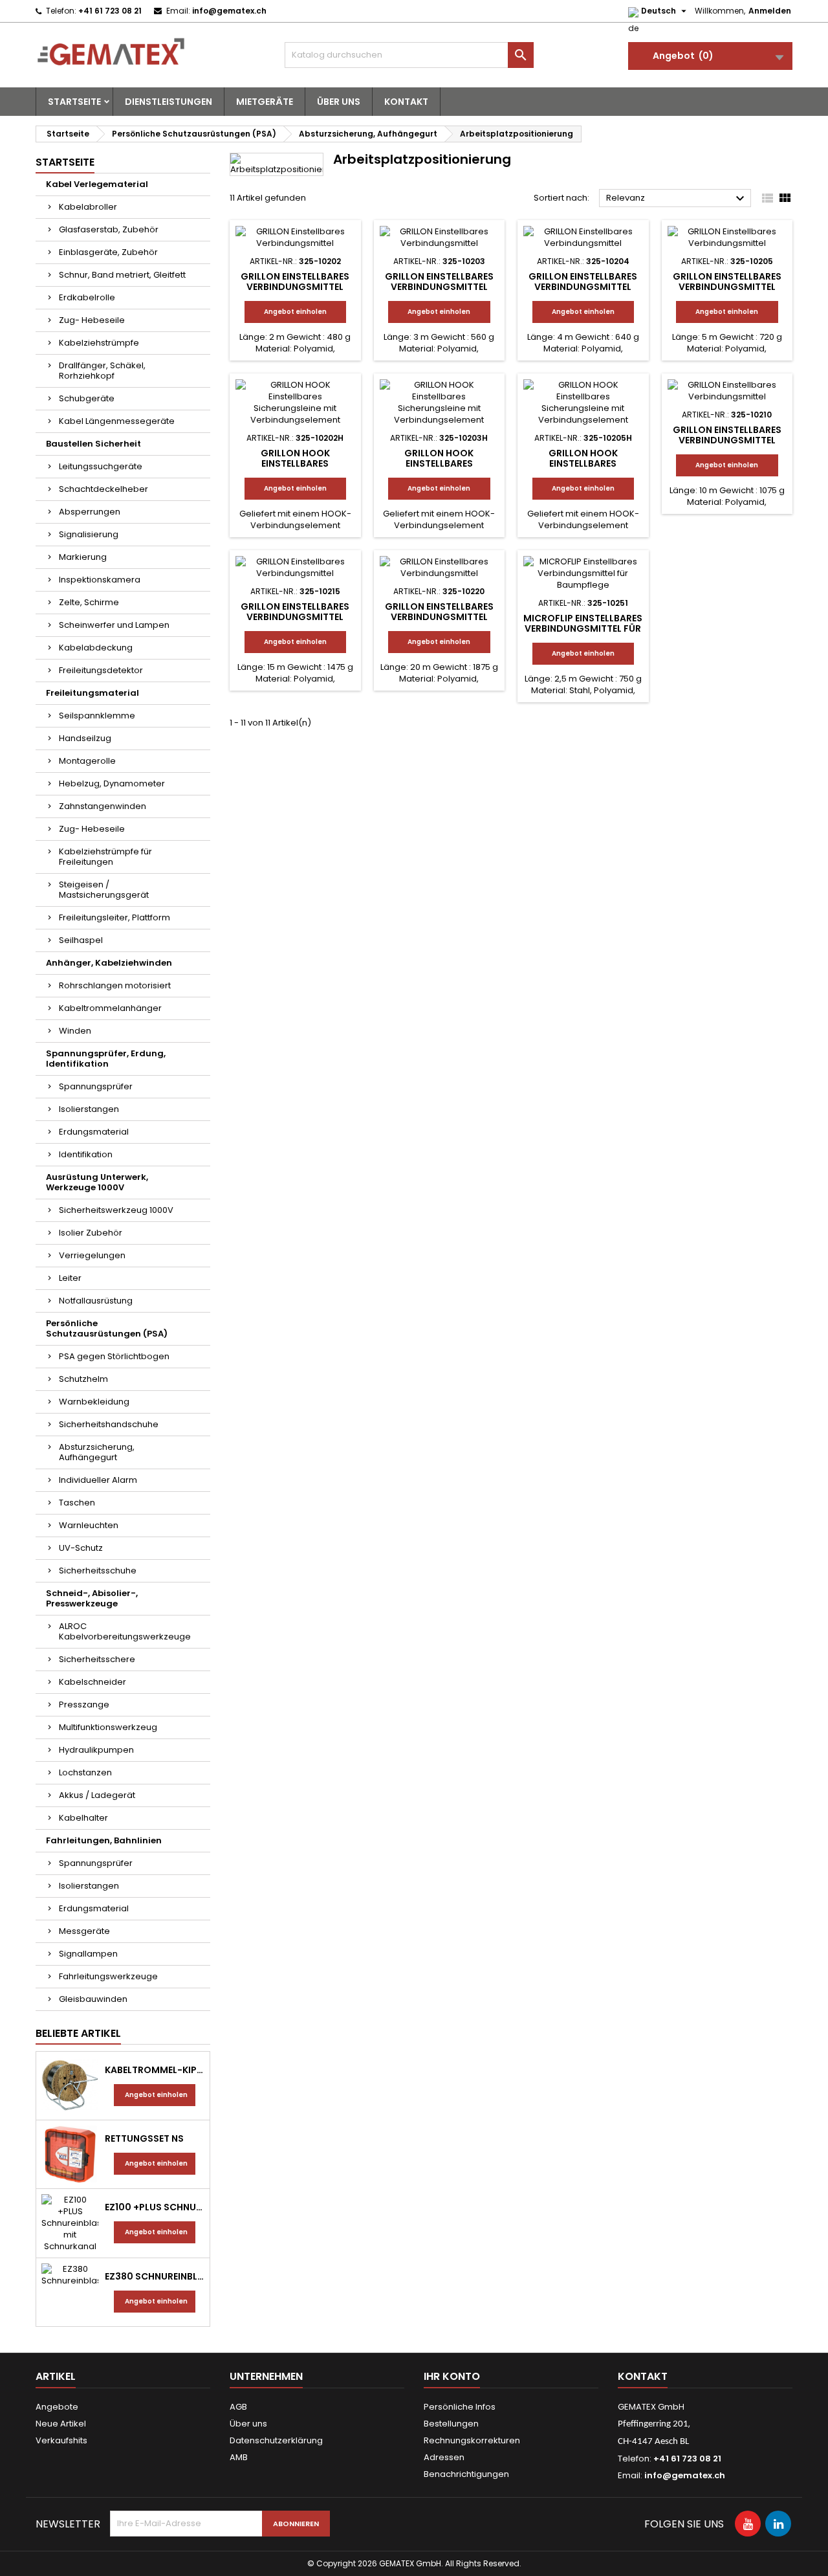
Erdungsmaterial (94, 1132)
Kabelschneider (93, 1682)
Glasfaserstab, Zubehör (109, 229)
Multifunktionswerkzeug (108, 1727)
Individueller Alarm (98, 1480)
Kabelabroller (88, 207)
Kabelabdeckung (96, 648)
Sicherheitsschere (97, 1659)
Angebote (57, 2407)
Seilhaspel (81, 940)
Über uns (339, 102)
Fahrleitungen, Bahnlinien (104, 1840)
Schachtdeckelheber (103, 489)
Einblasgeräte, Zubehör (108, 252)
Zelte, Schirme (89, 602)
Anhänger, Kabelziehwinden (109, 963)
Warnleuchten (89, 1525)
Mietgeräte (265, 102)
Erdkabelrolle (87, 297)
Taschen (77, 1503)
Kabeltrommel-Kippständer (155, 2070)
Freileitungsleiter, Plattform (114, 917)
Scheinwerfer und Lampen (114, 625)
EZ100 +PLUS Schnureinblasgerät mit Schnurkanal (155, 2207)
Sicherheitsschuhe (98, 1571)
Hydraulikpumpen (96, 1750)
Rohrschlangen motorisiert (115, 985)
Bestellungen (451, 2424)
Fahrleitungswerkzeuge (108, 1976)
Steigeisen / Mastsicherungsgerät (104, 890)
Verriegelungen (92, 1255)
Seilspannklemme (97, 716)
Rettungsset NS (144, 2138)
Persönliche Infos (460, 2407)
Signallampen (88, 1954)
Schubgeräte (87, 398)
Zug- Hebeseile (92, 320)
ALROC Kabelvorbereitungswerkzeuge (125, 1631)
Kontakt (406, 102)
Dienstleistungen (169, 102)
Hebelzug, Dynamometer (112, 783)
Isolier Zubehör (91, 1233)
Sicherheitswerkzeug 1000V (116, 1210)
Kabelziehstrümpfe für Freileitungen (105, 857)
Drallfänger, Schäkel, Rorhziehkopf (102, 371)
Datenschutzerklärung (276, 2440)
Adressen (444, 2457)
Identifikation (86, 1154)
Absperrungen (90, 512)
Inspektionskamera (100, 580)
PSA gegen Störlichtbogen (114, 1356)
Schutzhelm (83, 1379)
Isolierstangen (89, 1109)
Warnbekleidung (94, 1402)
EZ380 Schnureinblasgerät (155, 2276)
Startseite (74, 102)
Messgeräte (84, 1931)
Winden (75, 1031)
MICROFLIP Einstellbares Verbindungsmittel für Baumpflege (583, 628)
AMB (239, 2457)
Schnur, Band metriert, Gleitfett (122, 275)
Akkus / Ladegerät (97, 1795)
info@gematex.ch (229, 11)
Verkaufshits (61, 2440)
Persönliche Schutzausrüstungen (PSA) (107, 1328)
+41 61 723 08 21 (110, 11)
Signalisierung (89, 534)
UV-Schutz (81, 1548)
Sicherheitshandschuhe (109, 1424)
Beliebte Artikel (78, 2033)
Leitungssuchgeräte (101, 466)
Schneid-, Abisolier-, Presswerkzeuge (92, 1598)
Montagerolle (87, 761)
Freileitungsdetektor (101, 670)
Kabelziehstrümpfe (99, 343)
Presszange (84, 1704)
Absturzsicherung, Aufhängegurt (97, 1452)
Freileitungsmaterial (93, 693)
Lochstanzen (85, 1772)
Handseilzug (85, 738)
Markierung (83, 557)
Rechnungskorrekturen (472, 2440)
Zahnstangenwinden (103, 806)
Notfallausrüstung (96, 1301)
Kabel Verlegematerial (97, 184)
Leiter (70, 1278)
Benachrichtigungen (466, 2474)
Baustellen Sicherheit (93, 444)
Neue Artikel (61, 2424)
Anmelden (770, 11)
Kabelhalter (83, 1818)
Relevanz (677, 199)
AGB (238, 2407)
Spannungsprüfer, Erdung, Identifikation (106, 1059)
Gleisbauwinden (93, 1999)
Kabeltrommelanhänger (110, 1008)
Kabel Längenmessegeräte (117, 421)
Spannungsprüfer (96, 1086)
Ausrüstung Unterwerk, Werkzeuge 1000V (97, 1182)
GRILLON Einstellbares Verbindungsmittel (295, 282)
